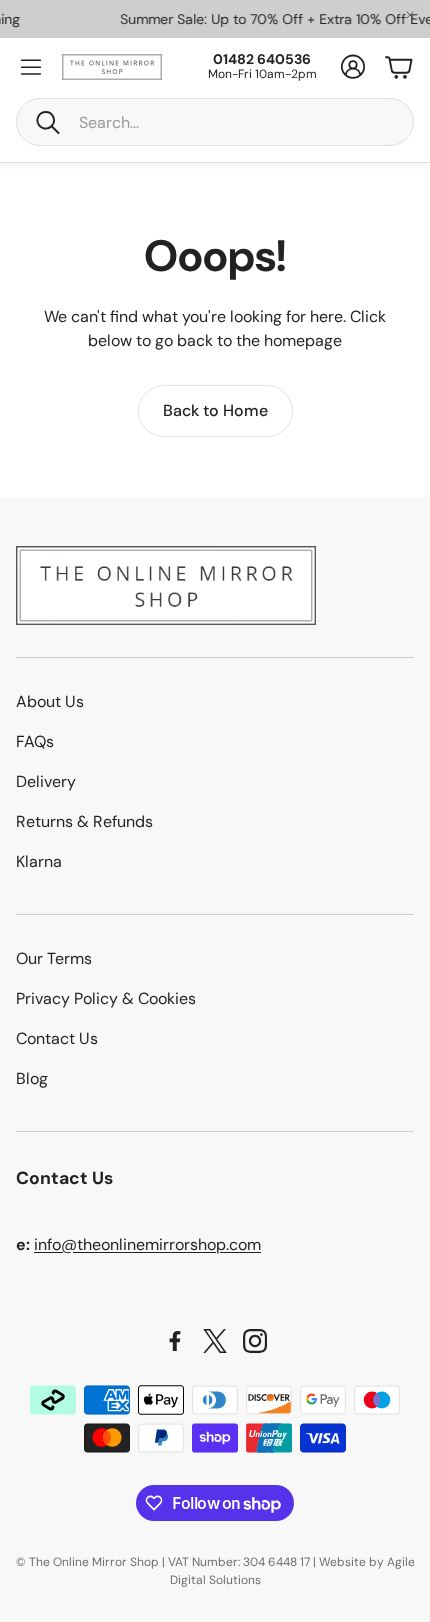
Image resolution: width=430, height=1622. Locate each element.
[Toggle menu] (31, 67)
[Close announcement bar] (410, 15)
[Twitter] (215, 1341)
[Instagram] (255, 1341)
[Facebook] (175, 1341)
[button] (215, 122)
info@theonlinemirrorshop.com (147, 1244)
